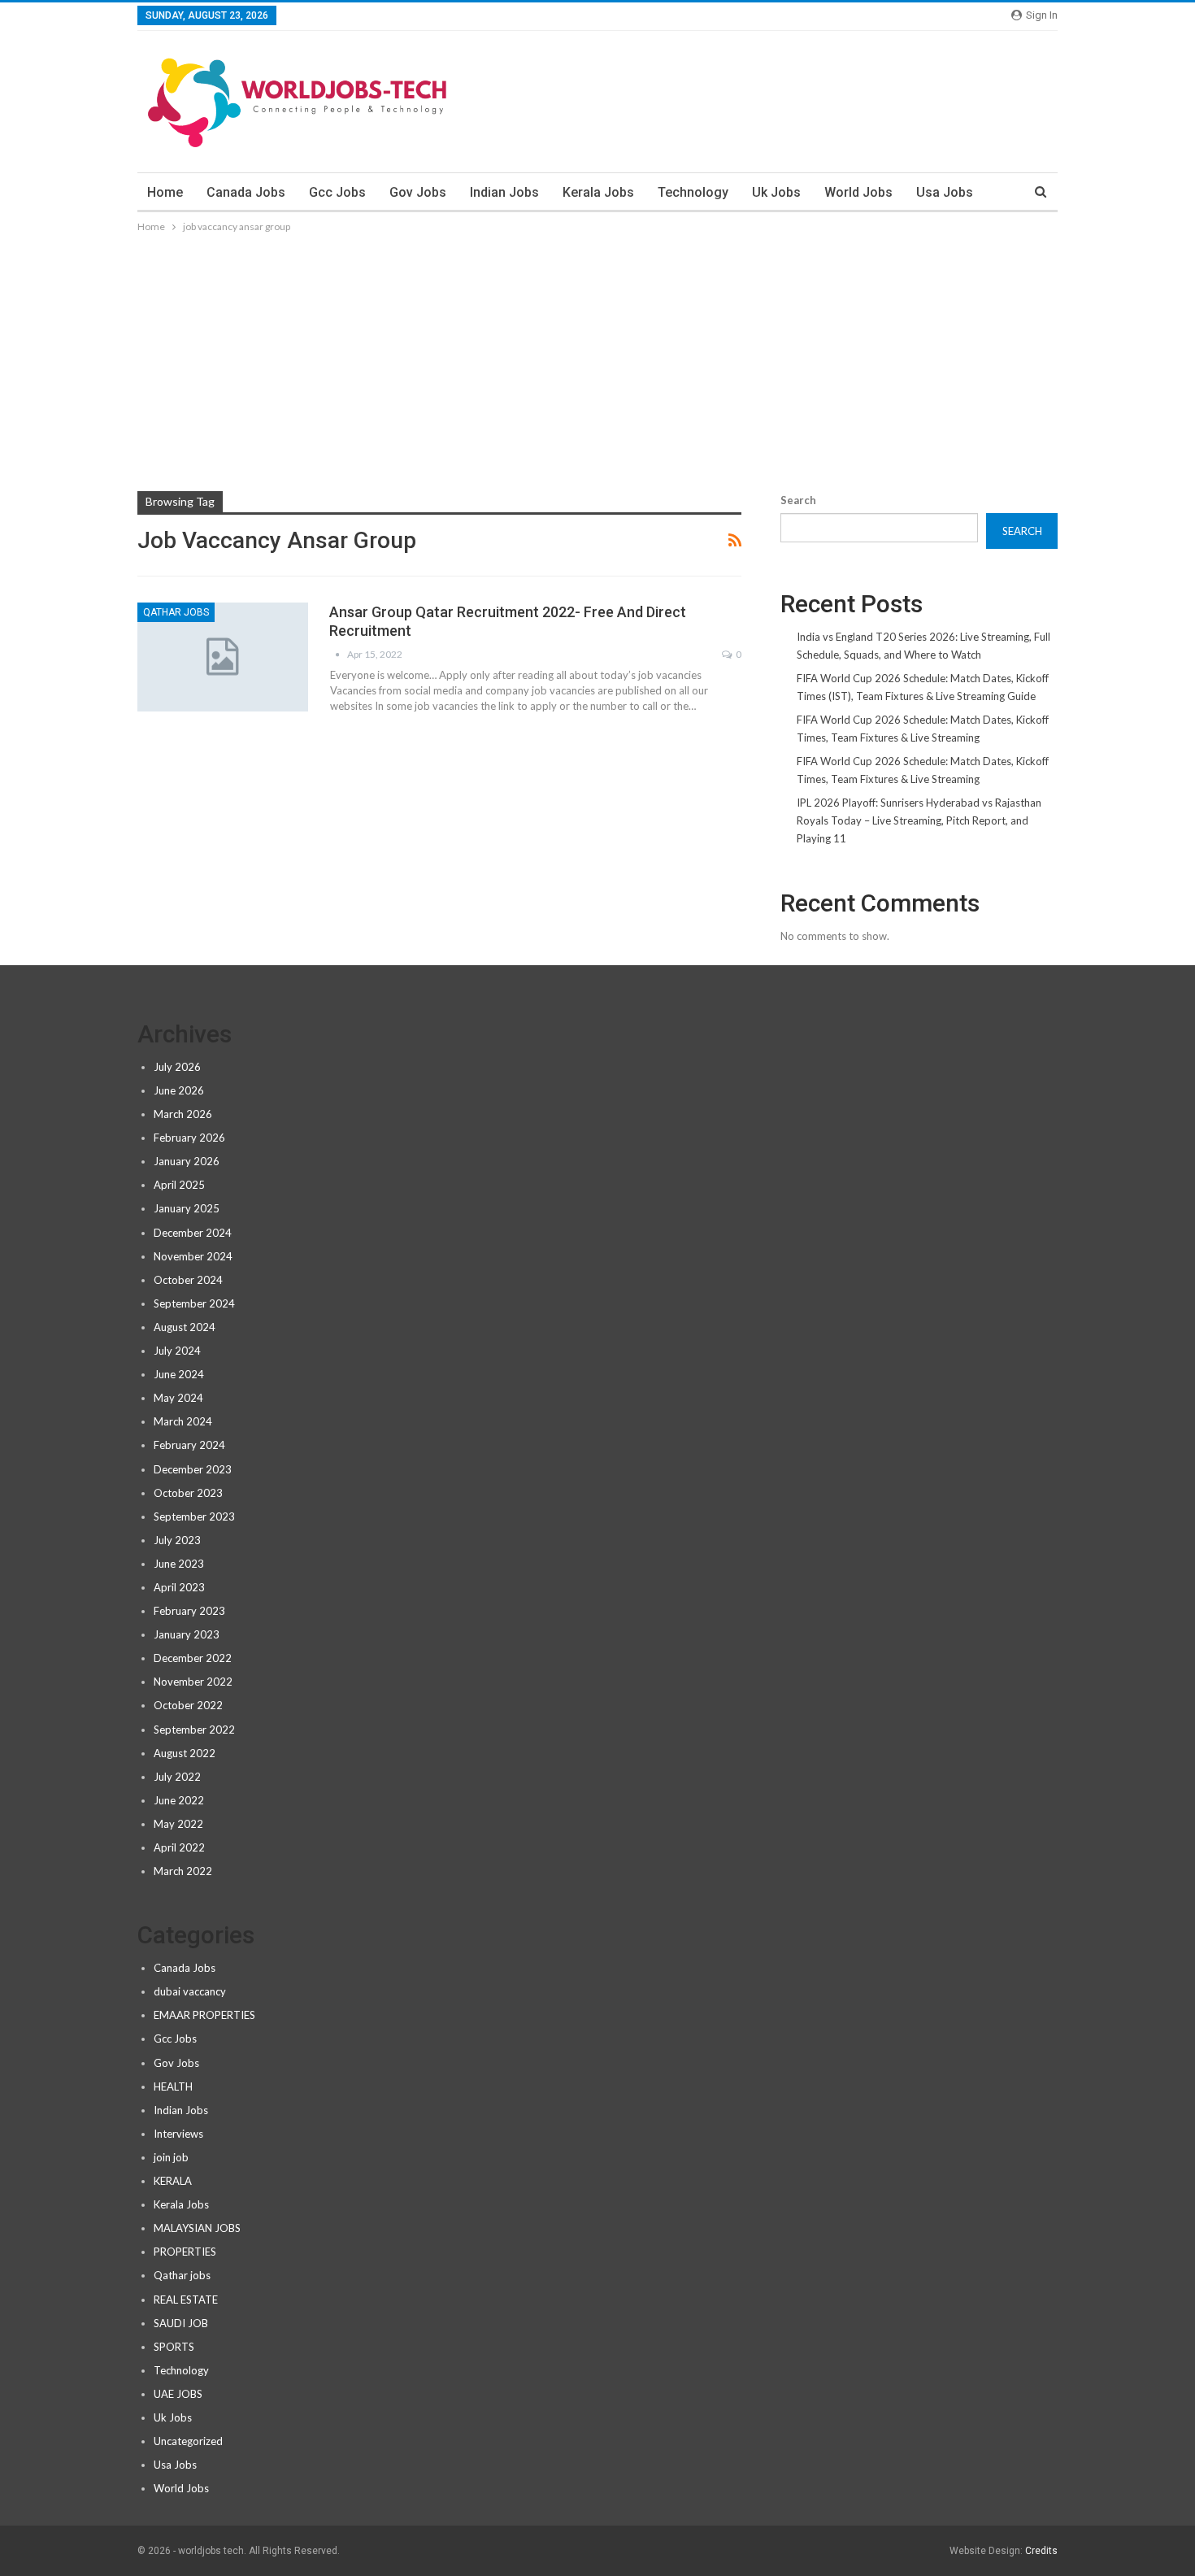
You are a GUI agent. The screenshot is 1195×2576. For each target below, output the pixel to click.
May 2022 (178, 1824)
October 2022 (188, 1705)
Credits (1041, 2551)
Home (165, 192)
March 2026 (183, 1114)
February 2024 (189, 1445)
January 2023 (187, 1634)
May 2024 (178, 1398)
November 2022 (193, 1682)
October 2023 (188, 1493)
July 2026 (177, 1067)
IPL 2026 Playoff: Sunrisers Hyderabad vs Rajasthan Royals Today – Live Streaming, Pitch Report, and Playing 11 (919, 820)
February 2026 (189, 1138)
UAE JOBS (178, 2394)
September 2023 (194, 1516)
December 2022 (193, 1658)
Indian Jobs (504, 192)
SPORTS (174, 2347)
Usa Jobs (945, 192)
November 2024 (193, 1256)
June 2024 (179, 1374)
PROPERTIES (185, 2252)
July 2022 (177, 1777)
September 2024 (194, 1303)
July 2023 (177, 1540)
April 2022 (179, 1847)
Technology (693, 192)
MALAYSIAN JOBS (197, 2228)
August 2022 (185, 1753)
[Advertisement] (597, 358)
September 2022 (194, 1730)
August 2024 (185, 1327)
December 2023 (193, 1469)
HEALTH (173, 2086)
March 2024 (183, 1421)
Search (798, 500)
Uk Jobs (776, 192)
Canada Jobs (246, 192)
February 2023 (189, 1611)
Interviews (178, 2134)
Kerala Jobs (598, 192)
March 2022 (183, 1871)
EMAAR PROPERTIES (204, 2015)
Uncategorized (188, 2441)
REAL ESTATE (186, 2300)
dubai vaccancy (190, 1991)
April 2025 (179, 1185)
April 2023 (179, 1587)
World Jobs (858, 192)
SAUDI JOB (181, 2323)
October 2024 (188, 1280)
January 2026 (187, 1161)
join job (171, 2157)
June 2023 (179, 1564)
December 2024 (193, 1233)
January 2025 (187, 1208)
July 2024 (177, 1351)
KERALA (173, 2181)
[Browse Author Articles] (338, 654)
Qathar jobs (176, 612)
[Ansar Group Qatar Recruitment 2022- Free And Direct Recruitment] (223, 657)
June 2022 (179, 1800)
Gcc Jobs (337, 192)
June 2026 (179, 1090)
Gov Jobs (418, 192)
